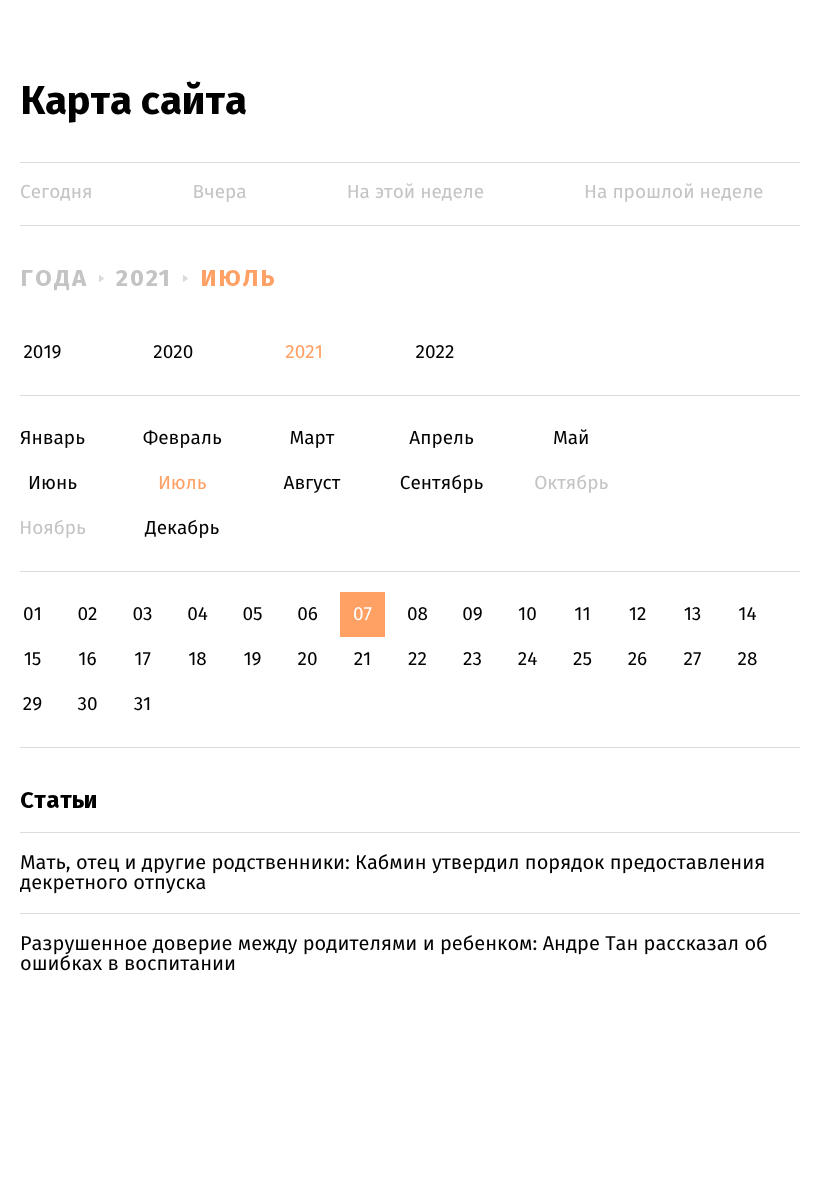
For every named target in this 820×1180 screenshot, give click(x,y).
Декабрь (182, 528)
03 (142, 614)
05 (252, 614)
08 (417, 614)
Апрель (441, 438)
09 (472, 614)
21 (363, 659)
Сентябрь (441, 483)
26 (638, 659)
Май (571, 438)
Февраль (182, 438)
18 (197, 659)
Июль (238, 278)
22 (417, 659)
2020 (173, 352)
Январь (52, 438)
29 (32, 704)
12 (638, 614)
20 (307, 659)
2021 (144, 278)
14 (747, 614)
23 (472, 659)
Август (311, 483)
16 (87, 659)
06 (307, 614)
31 (143, 704)
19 (252, 659)
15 (33, 659)
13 (693, 614)
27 (693, 659)
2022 (434, 352)
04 (197, 614)
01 (32, 614)
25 (582, 659)
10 (527, 614)
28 (748, 659)
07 (362, 614)
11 (582, 614)
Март (311, 438)
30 (87, 704)
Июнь (52, 483)
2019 (42, 352)
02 (87, 614)
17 (142, 659)
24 (528, 659)
